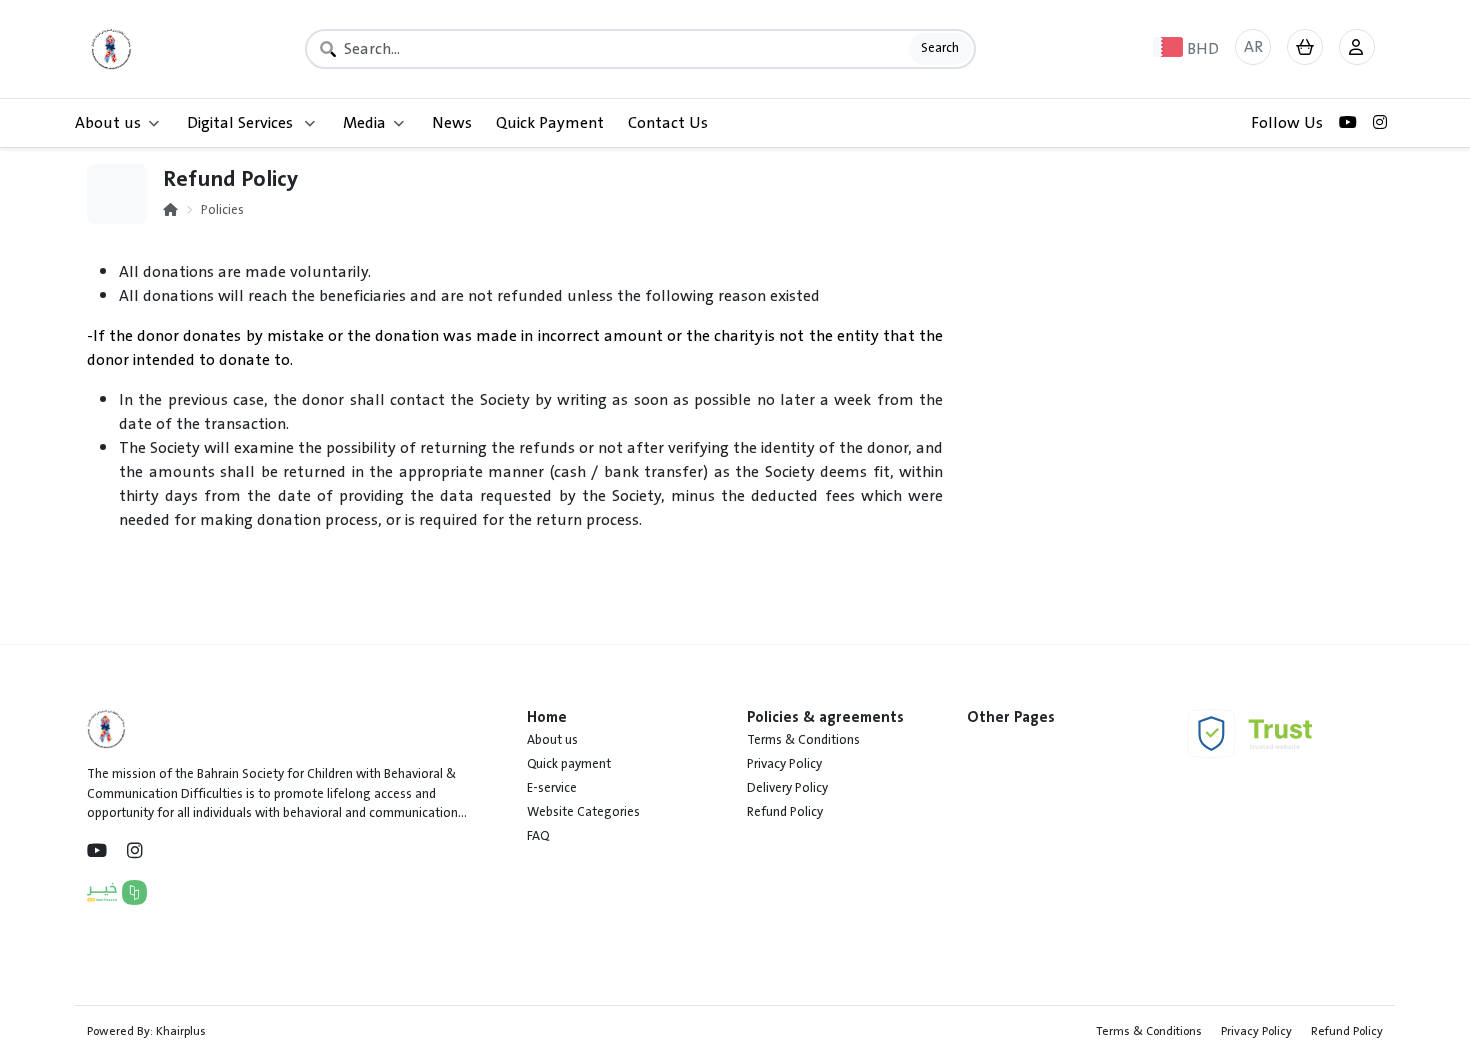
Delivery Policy (787, 788)
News (452, 123)
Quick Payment (550, 123)
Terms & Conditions (803, 740)
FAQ (538, 836)
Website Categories (583, 812)
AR (1253, 47)
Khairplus (181, 1031)
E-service (552, 788)
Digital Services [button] (242, 123)
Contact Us (668, 123)
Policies (222, 210)
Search (940, 48)
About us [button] (108, 123)
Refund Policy (785, 812)
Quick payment (569, 764)
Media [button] (364, 123)
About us (552, 740)
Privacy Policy (784, 764)
